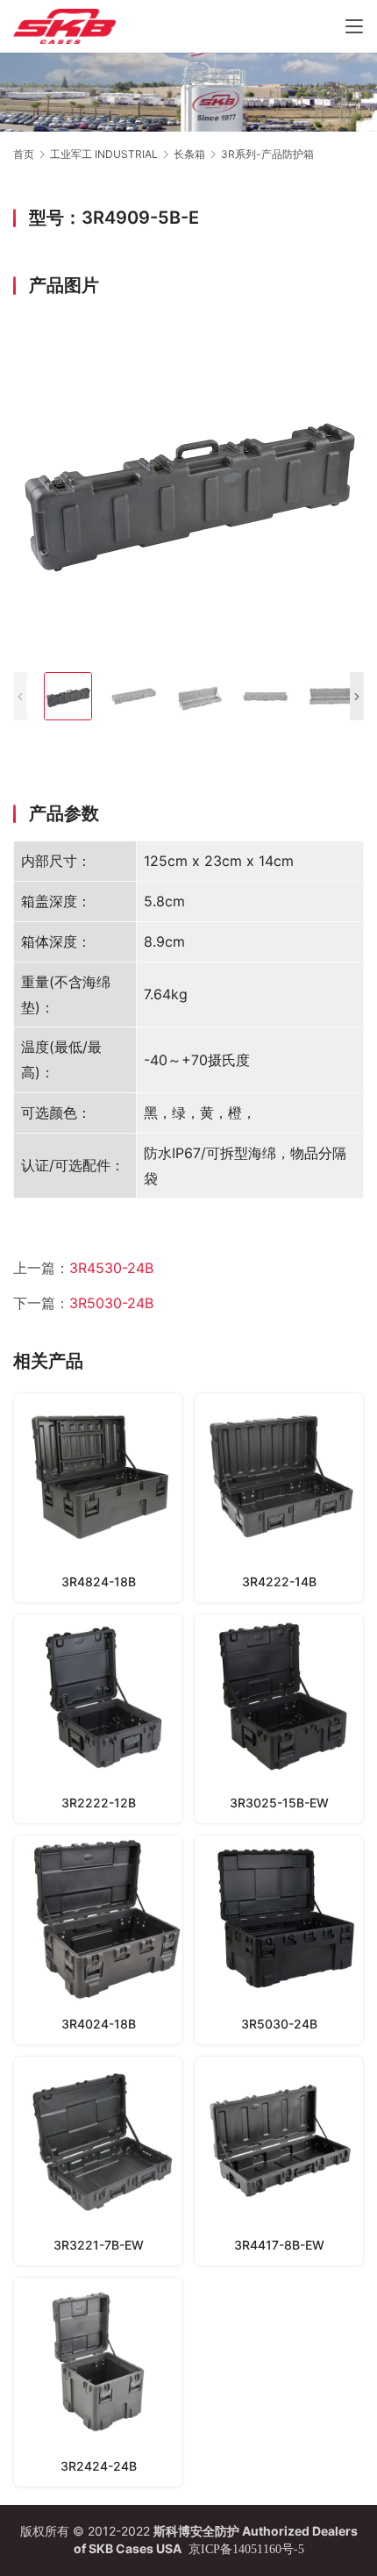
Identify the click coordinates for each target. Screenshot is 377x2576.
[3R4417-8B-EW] (279, 2161)
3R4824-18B (99, 1581)
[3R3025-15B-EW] (279, 1719)
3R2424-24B (99, 2466)
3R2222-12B (99, 1803)
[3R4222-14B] (279, 1498)
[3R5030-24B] (279, 1940)
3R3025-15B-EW (279, 1803)
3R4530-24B (111, 1268)
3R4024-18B (99, 2024)
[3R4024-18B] (98, 1940)
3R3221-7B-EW (99, 2245)
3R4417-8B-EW (279, 2245)
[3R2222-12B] (98, 1719)
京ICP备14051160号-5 (246, 2549)
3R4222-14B (279, 1581)
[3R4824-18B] (98, 1498)
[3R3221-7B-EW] (98, 2161)
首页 (24, 154)
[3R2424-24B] (98, 2382)
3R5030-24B (111, 1303)
